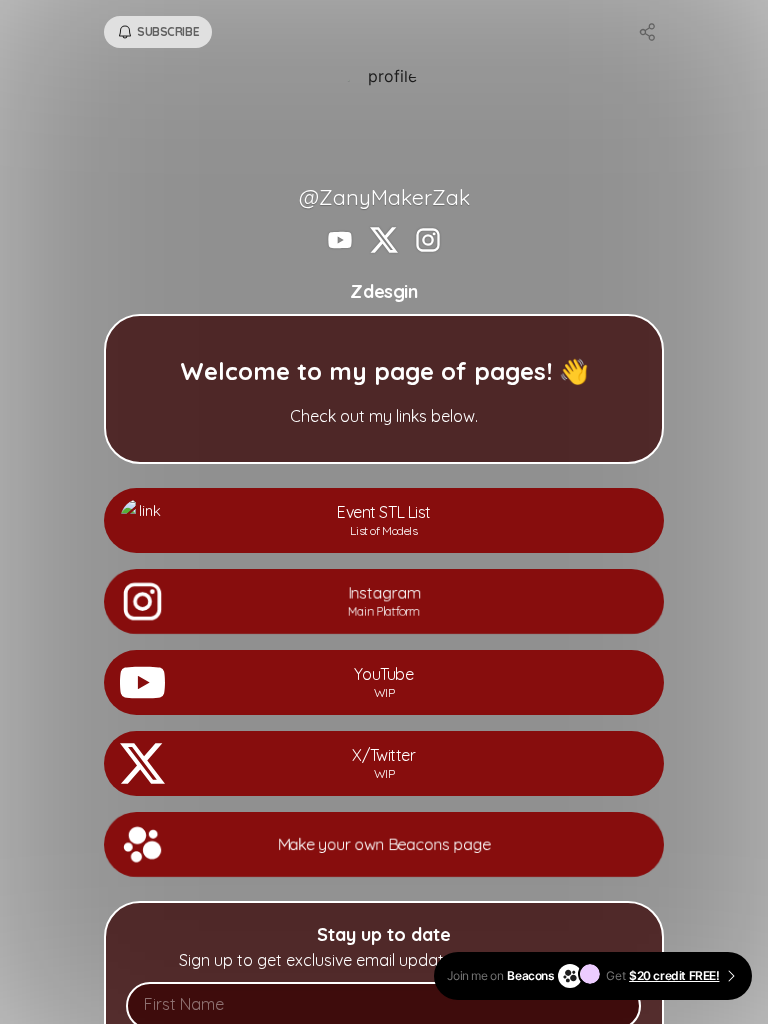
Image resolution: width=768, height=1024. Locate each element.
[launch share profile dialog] (648, 32)
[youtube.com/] (340, 242)
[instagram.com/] (428, 242)
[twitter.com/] (384, 242)
